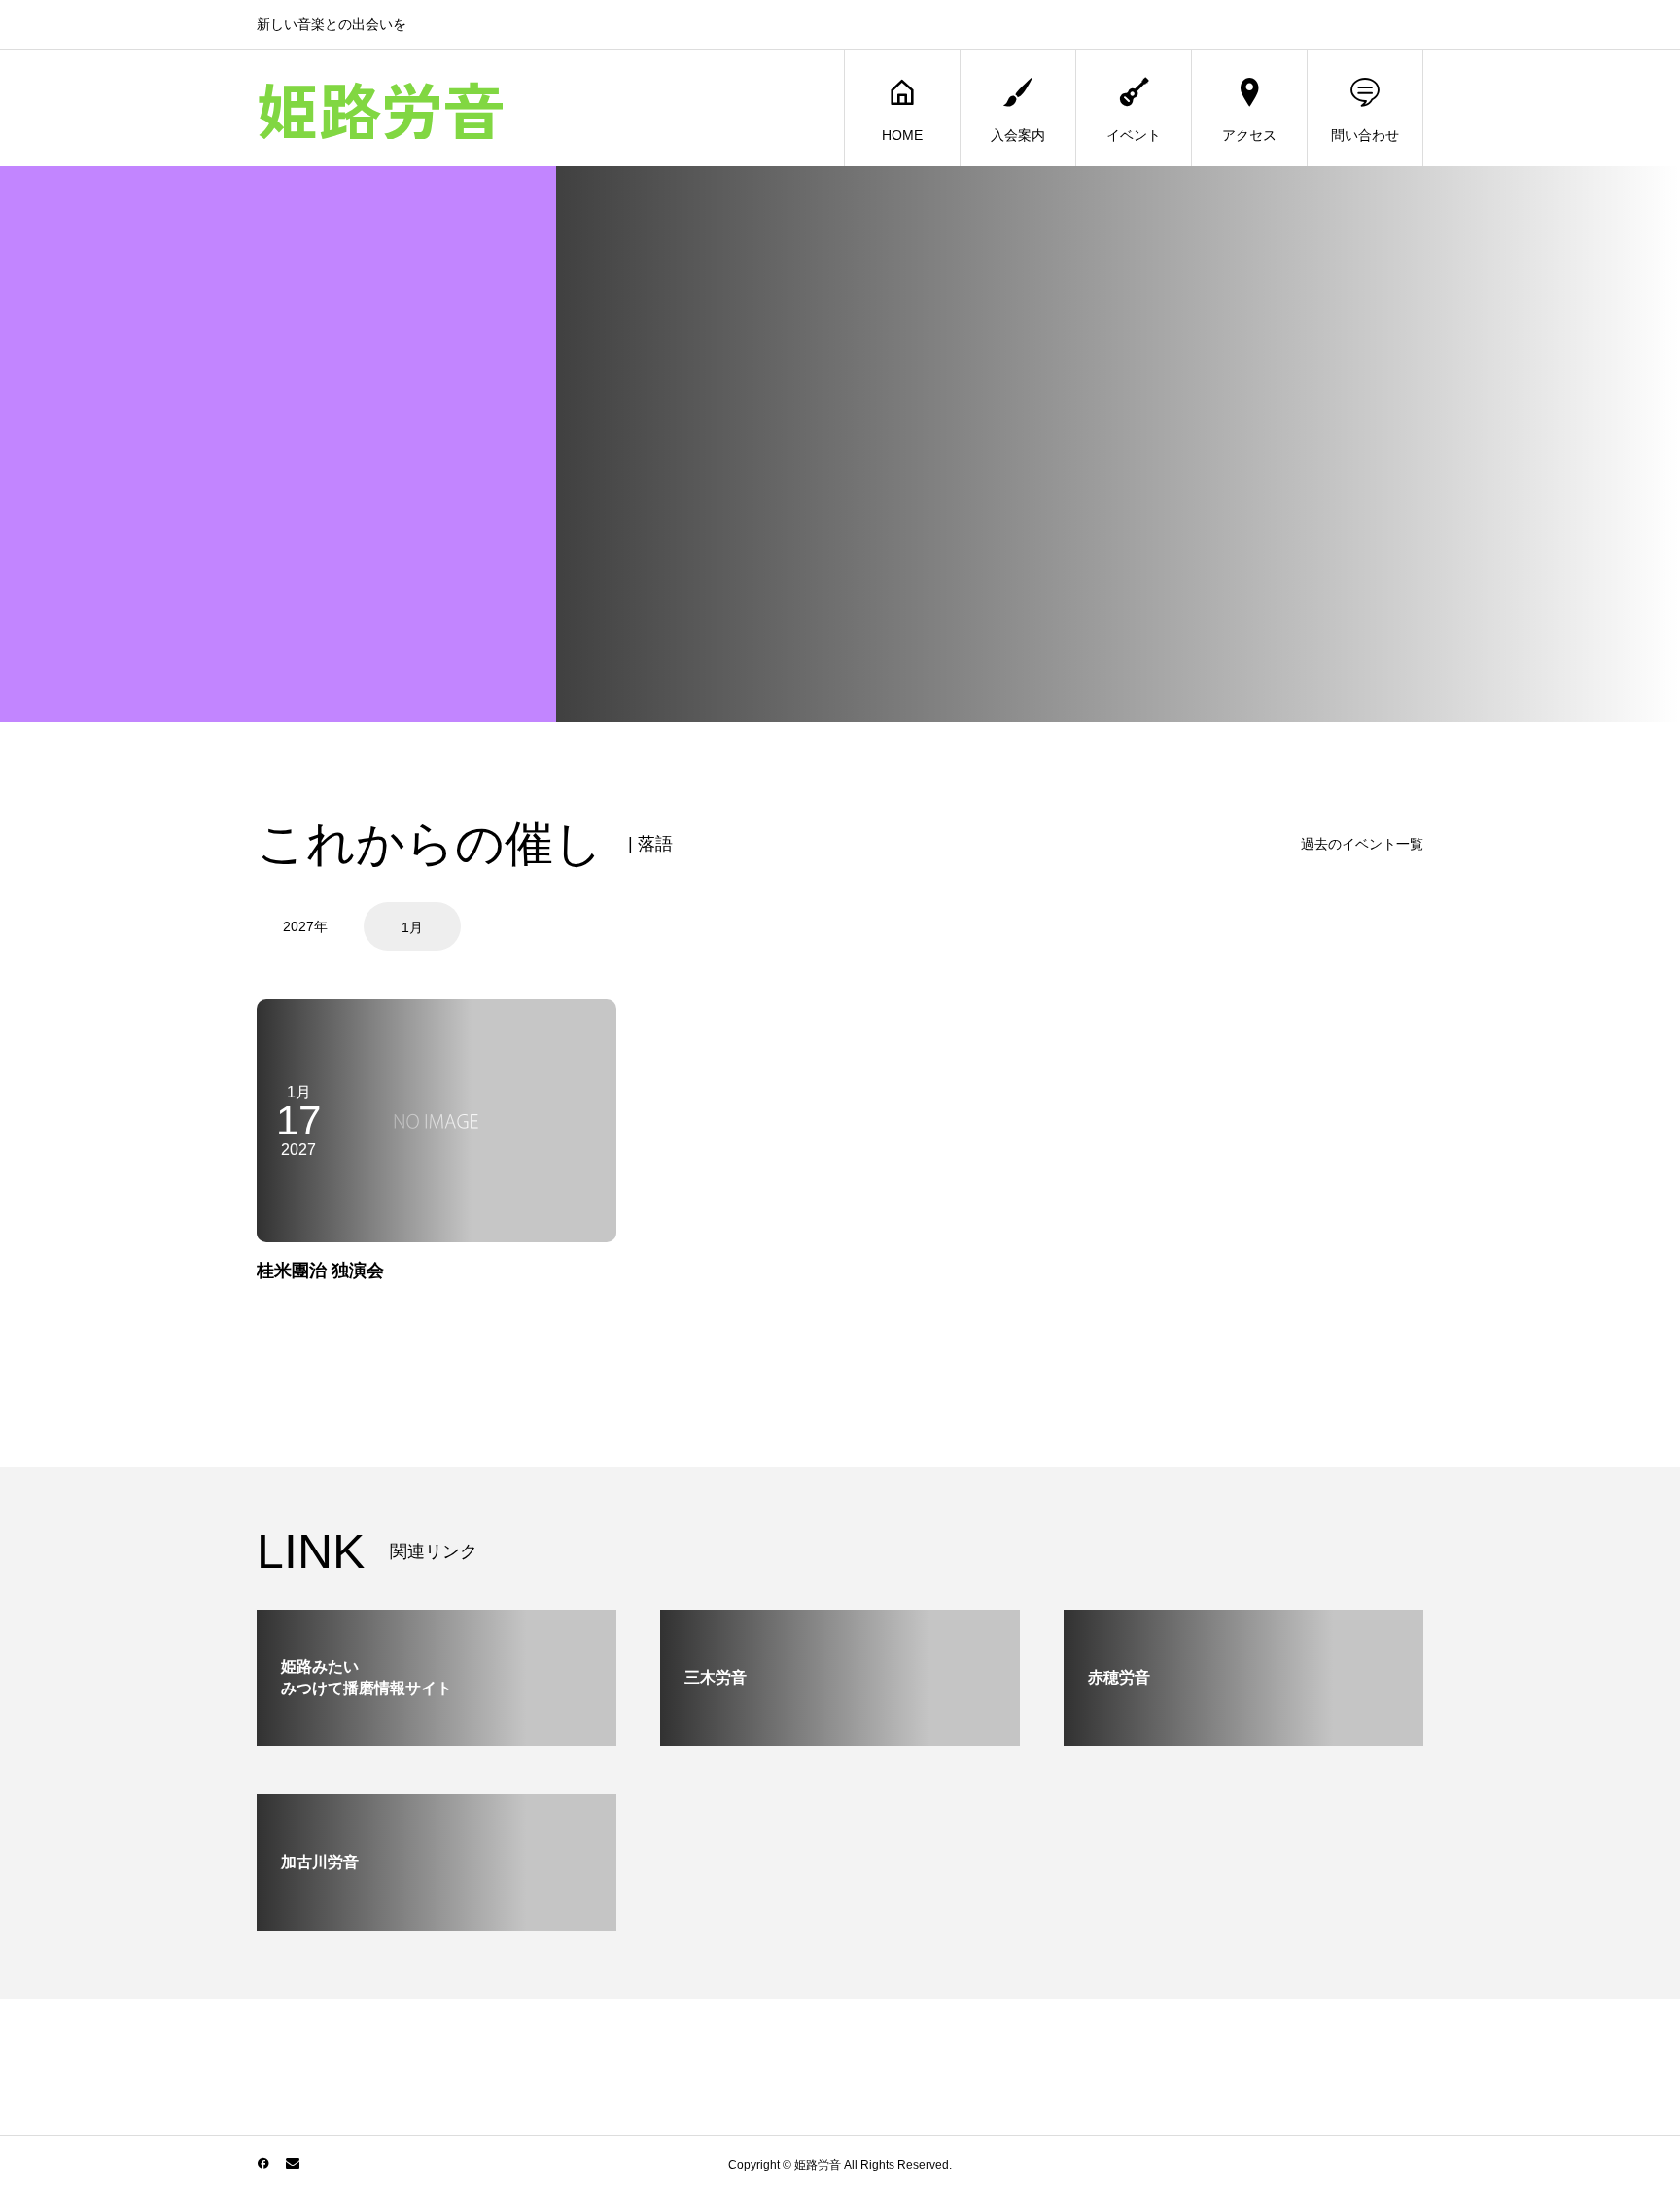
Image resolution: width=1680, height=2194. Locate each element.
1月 (412, 927)
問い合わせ (1365, 135)
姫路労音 (381, 108)
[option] (308, 926)
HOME (902, 135)
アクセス (1249, 135)
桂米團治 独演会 (320, 1271)
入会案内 (1018, 135)
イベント (1134, 135)
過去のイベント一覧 (1362, 844)
